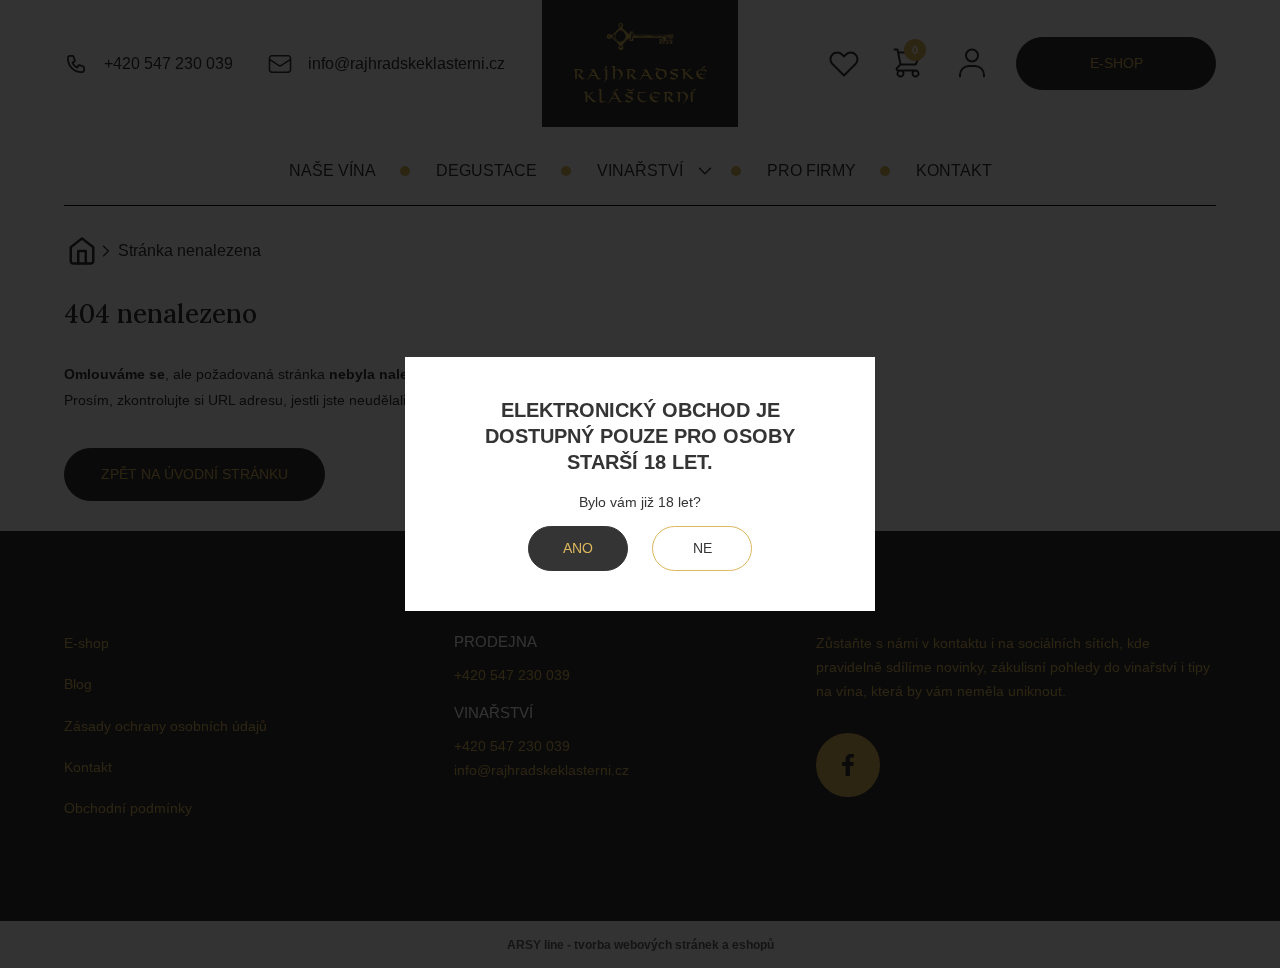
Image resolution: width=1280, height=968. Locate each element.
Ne (702, 548)
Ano (578, 548)
